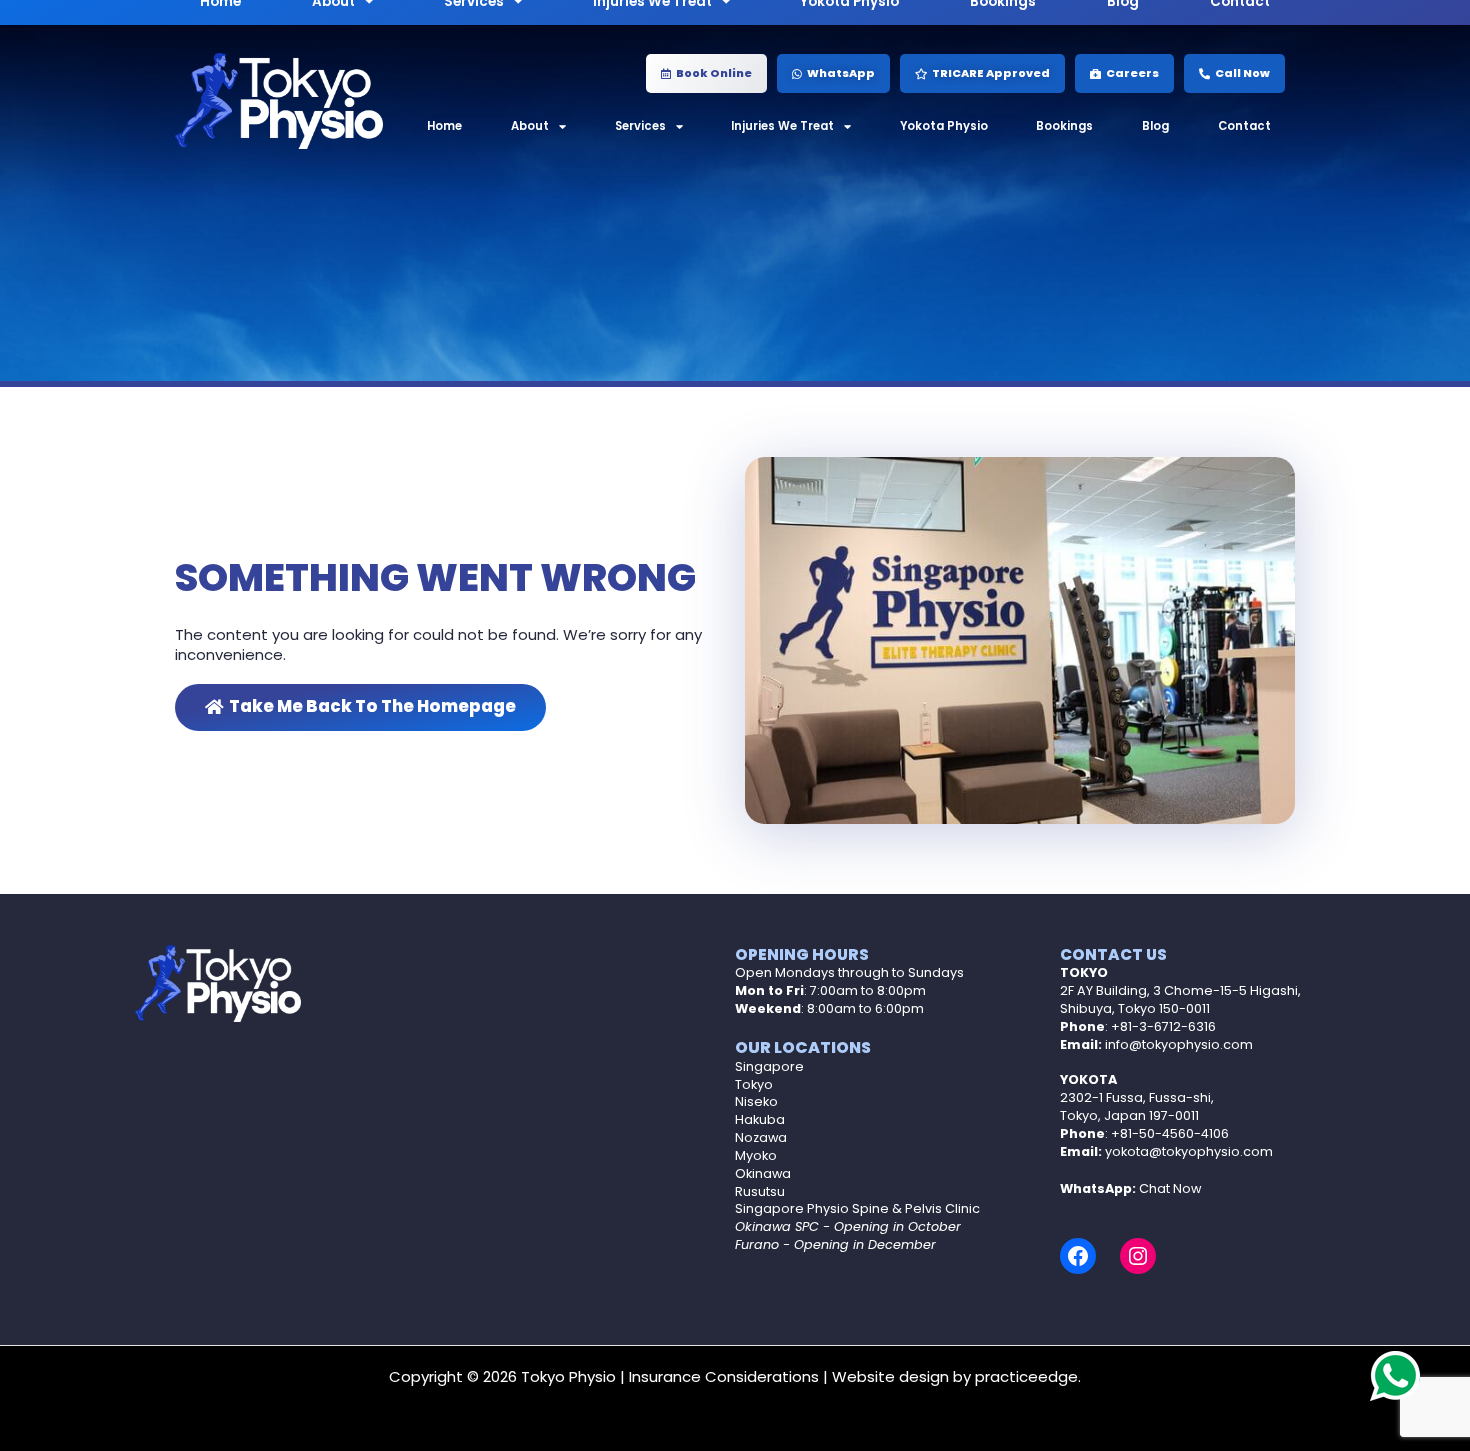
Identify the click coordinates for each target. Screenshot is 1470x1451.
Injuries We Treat (782, 126)
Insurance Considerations (724, 1376)
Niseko (756, 1101)
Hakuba (760, 1119)
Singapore (769, 1066)
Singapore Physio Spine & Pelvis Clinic (857, 1208)
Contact (1244, 126)
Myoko (756, 1155)
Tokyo (754, 1084)
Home (444, 126)
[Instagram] (1138, 1256)
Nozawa (761, 1137)
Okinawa (763, 1173)
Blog (1155, 126)
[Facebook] (1078, 1256)
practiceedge (1026, 1376)
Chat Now (1170, 1188)
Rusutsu (760, 1191)
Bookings (1064, 126)
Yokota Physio (944, 126)
